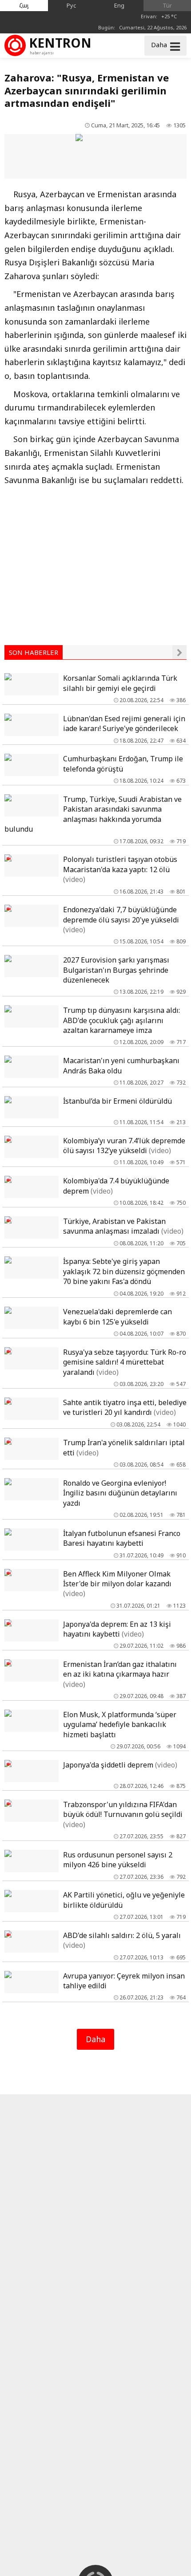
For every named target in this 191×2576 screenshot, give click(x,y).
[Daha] (179, 652)
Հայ (24, 5)
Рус (72, 5)
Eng (119, 5)
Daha (95, 2039)
